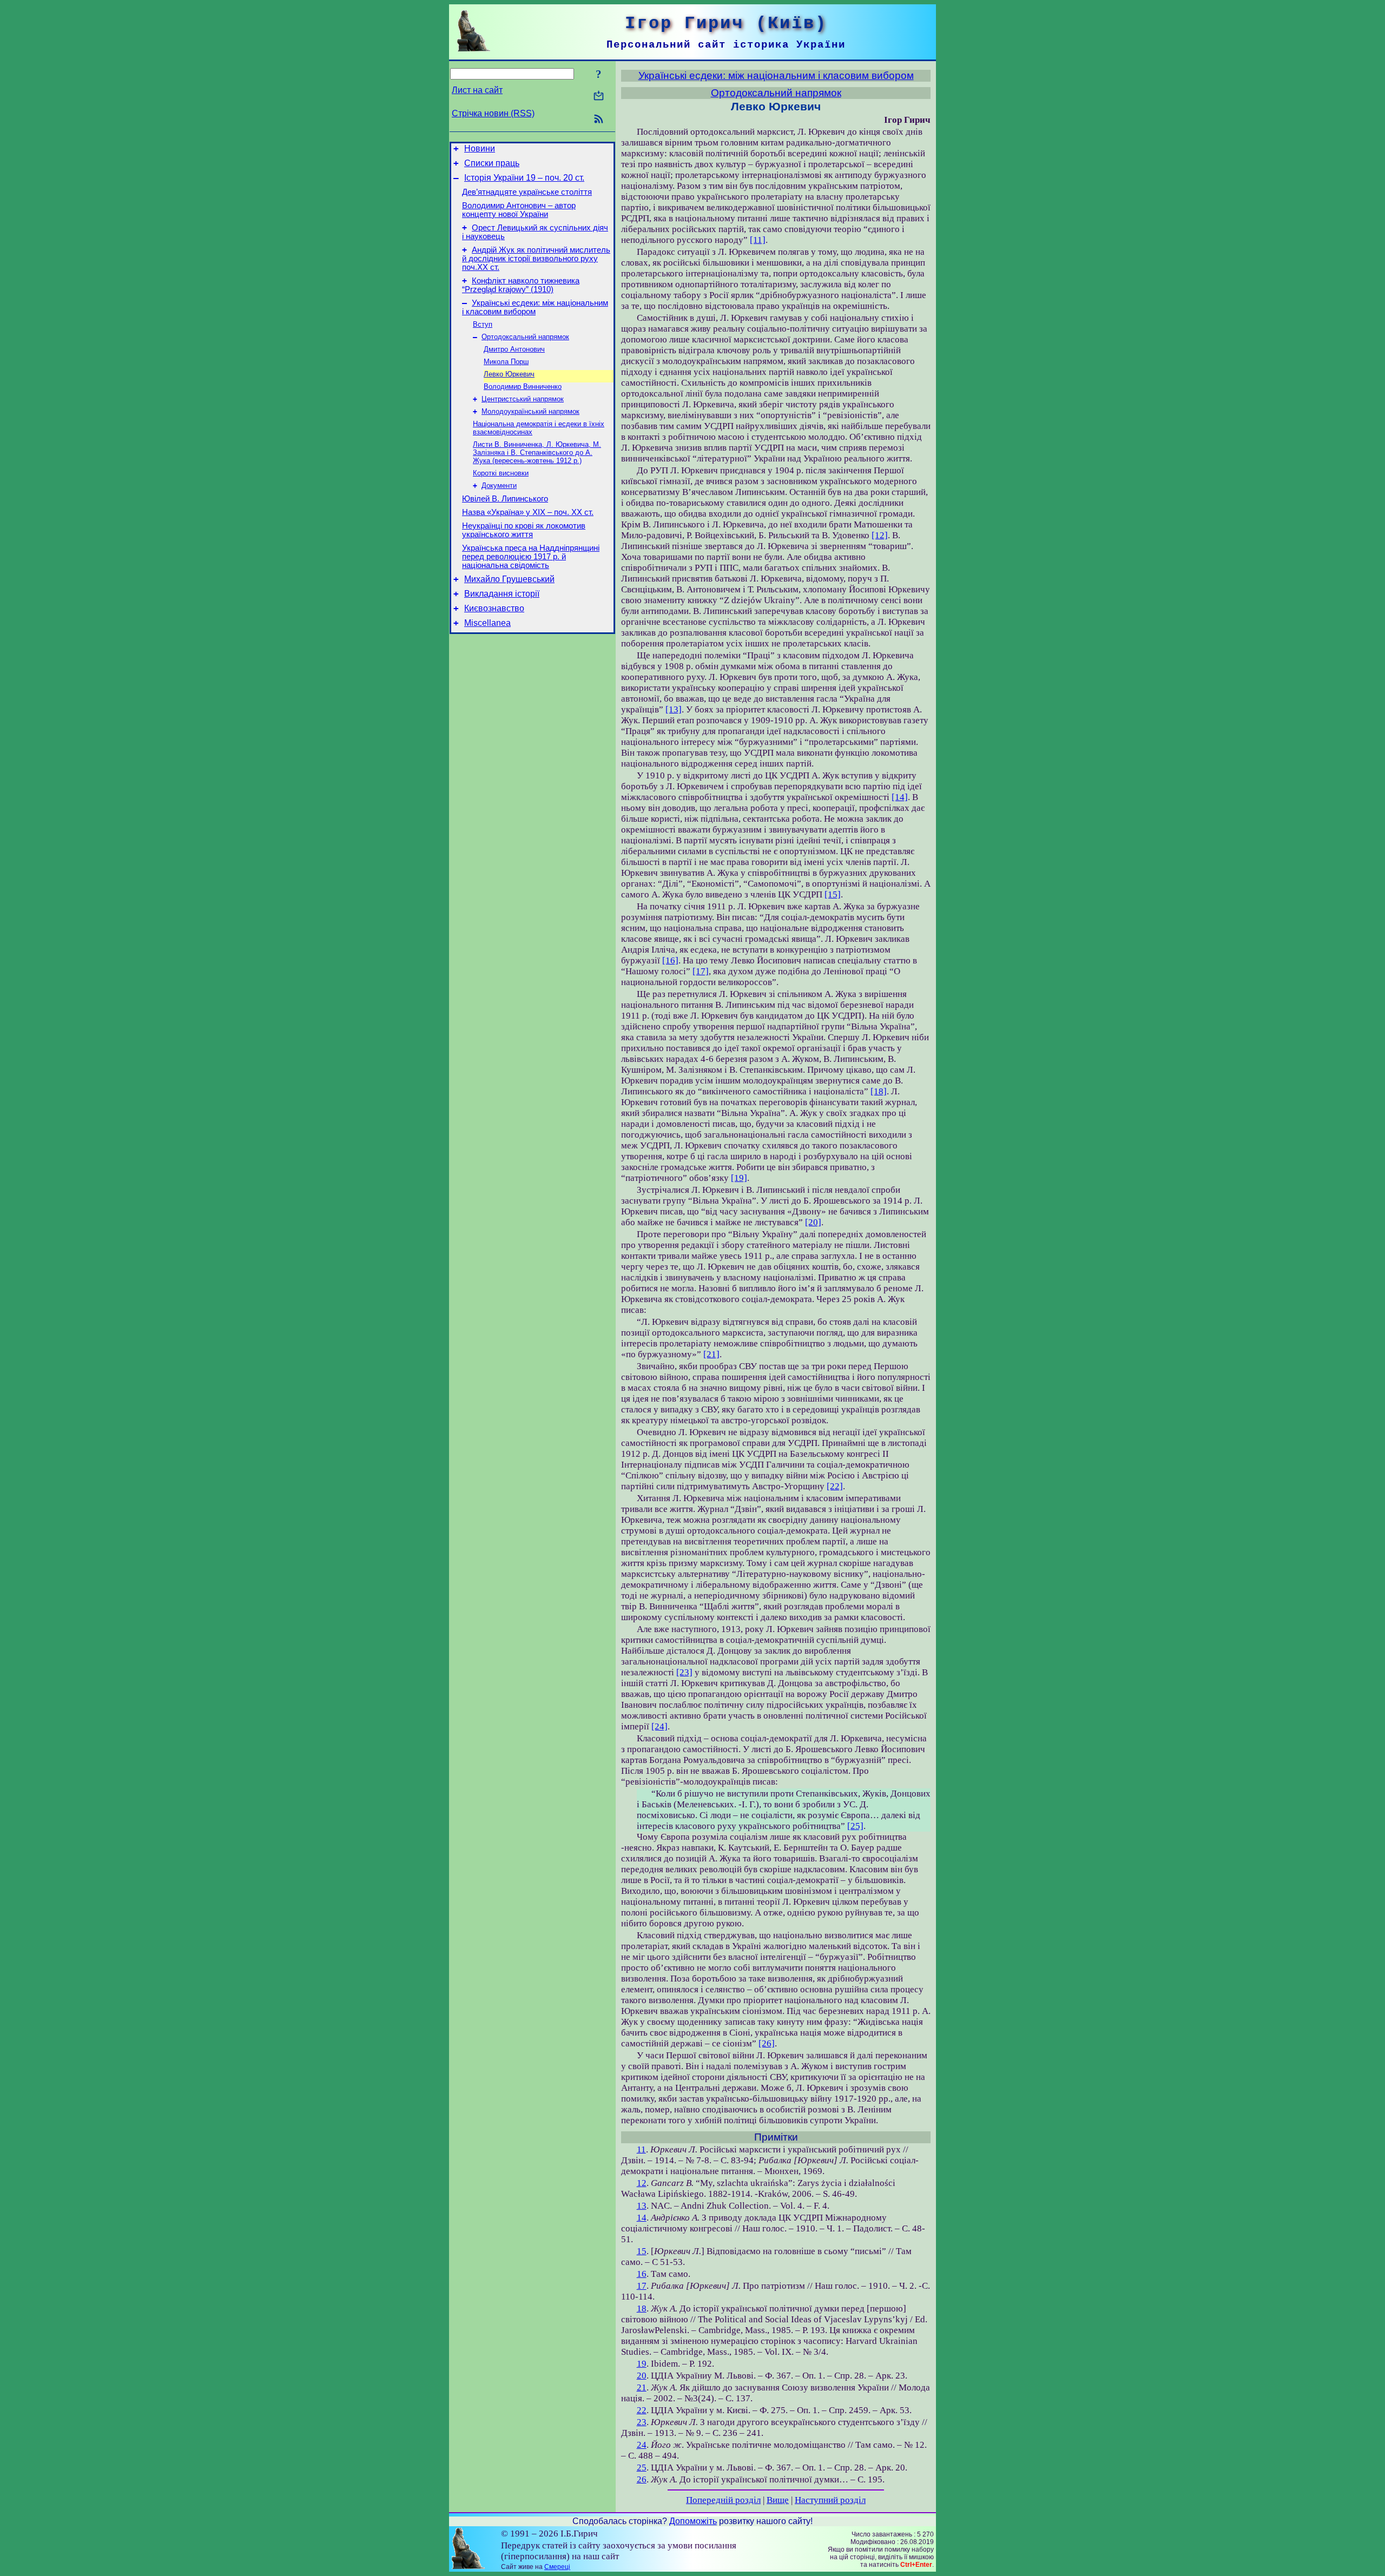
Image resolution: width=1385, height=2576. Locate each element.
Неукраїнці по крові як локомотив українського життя (524, 530)
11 (641, 2149)
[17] (701, 971)
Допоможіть (693, 2521)
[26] (767, 2043)
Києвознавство (494, 608)
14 (642, 2218)
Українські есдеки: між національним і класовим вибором (535, 307)
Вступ (483, 324)
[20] (813, 1222)
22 (642, 2410)
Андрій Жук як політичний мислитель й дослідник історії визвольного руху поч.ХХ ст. (536, 259)
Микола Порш (506, 362)
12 (642, 2183)
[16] (670, 960)
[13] (674, 709)
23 (642, 2422)
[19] (739, 1178)
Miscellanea (487, 623)
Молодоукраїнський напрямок (530, 411)
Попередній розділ (723, 2500)
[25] (855, 1826)
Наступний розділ (830, 2500)
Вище (778, 2500)
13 (642, 2206)
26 (642, 2479)
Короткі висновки (501, 473)
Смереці (557, 2567)
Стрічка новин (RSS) (493, 113)
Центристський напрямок (523, 399)
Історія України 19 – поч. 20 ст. (524, 178)
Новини (480, 148)
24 (642, 2445)
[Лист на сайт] (599, 97)
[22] (835, 1486)
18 (642, 2309)
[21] (711, 1354)
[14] (900, 797)
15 (642, 2251)
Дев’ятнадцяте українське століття (527, 192)
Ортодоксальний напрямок (525, 337)
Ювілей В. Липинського (505, 499)
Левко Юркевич (509, 374)
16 (642, 2274)
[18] (879, 1091)
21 (642, 2387)
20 (642, 2376)
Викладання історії (502, 594)
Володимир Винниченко (523, 387)
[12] (880, 535)
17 (642, 2286)
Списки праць (492, 163)
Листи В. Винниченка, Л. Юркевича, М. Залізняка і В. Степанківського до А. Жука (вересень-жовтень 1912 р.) (537, 453)
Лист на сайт (477, 90)
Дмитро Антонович (514, 349)
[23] (684, 1672)
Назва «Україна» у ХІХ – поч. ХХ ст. (528, 512)
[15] (833, 894)
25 (642, 2468)
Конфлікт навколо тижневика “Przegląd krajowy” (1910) (521, 285)
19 (642, 2364)
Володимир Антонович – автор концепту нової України (519, 210)
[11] (758, 240)
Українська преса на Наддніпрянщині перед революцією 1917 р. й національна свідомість (531, 557)
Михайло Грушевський (509, 579)
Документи (499, 486)
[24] (659, 1726)
